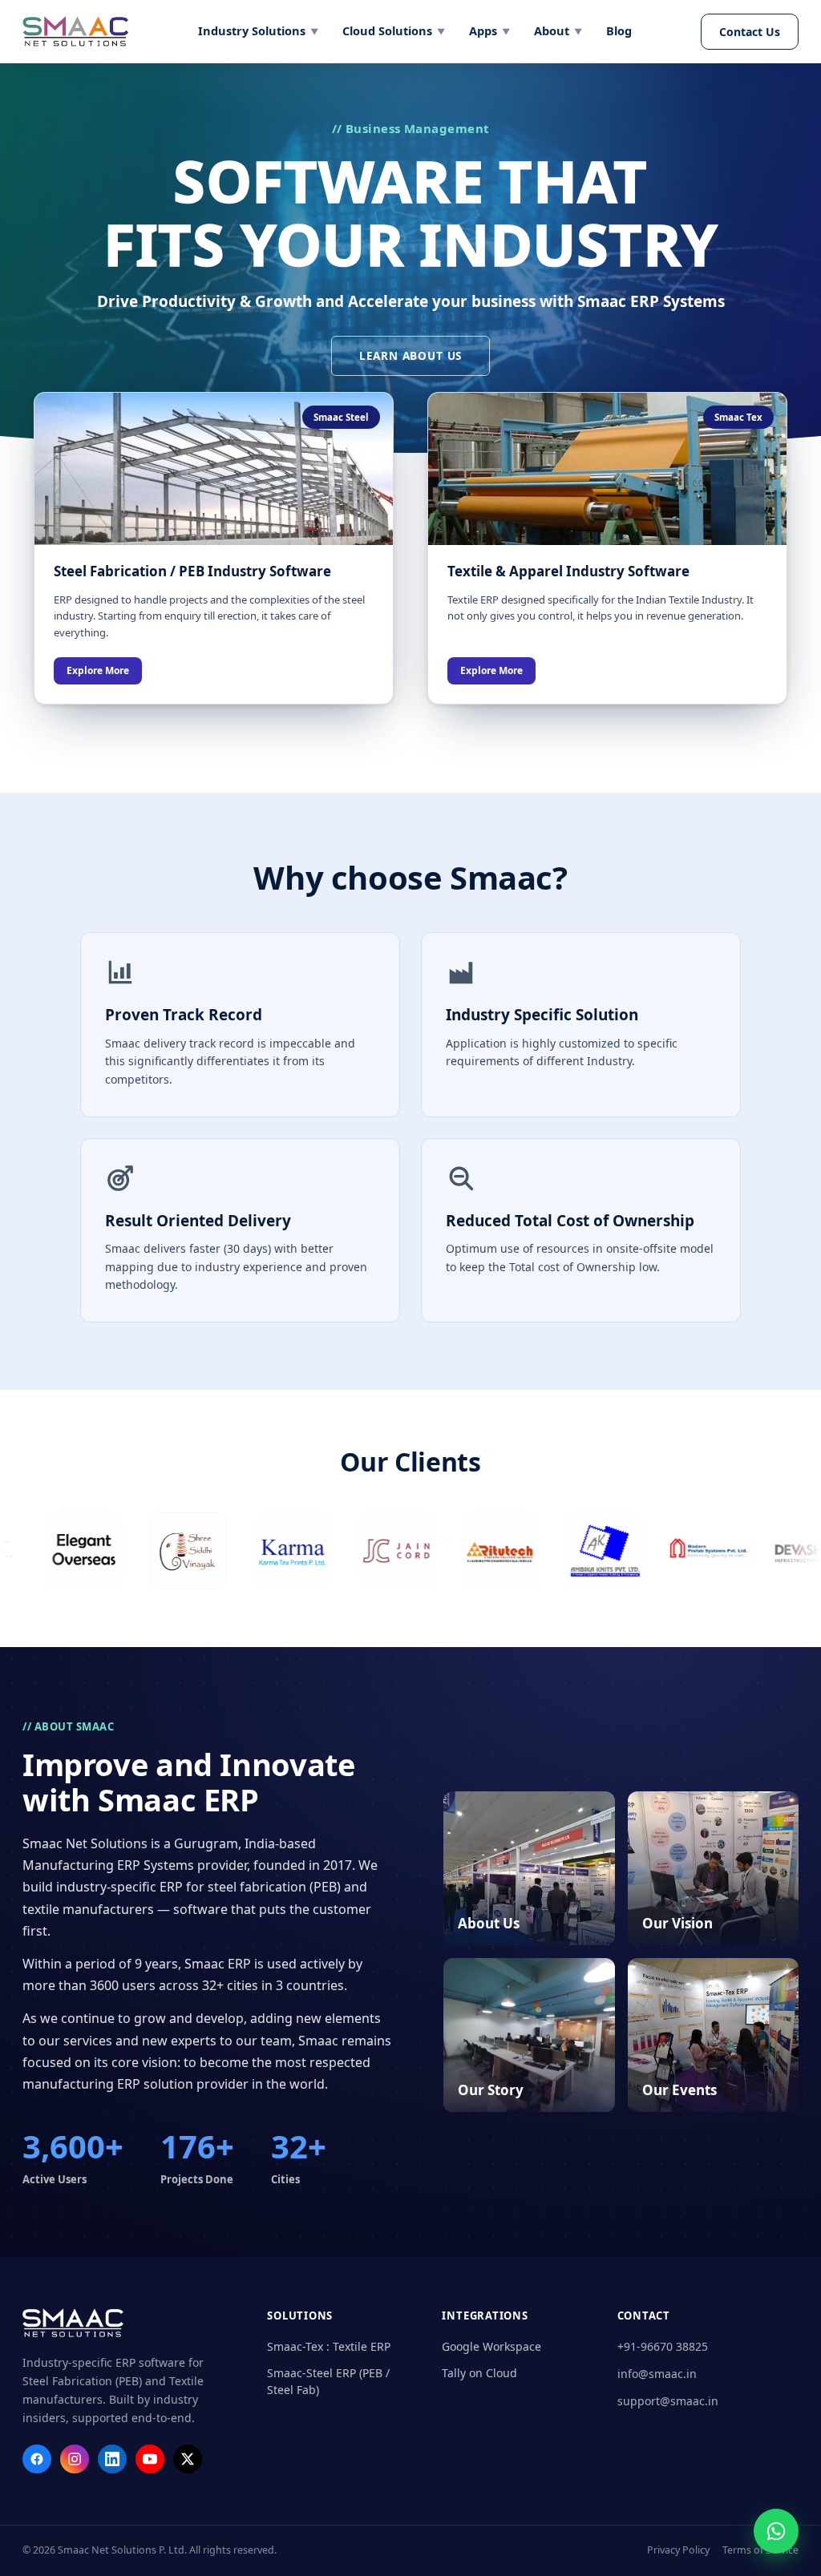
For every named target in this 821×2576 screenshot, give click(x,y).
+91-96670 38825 (663, 2346)
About (558, 30)
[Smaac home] (75, 31)
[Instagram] (75, 2459)
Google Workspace (491, 2346)
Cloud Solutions (394, 30)
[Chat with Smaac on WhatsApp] (776, 2531)
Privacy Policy (678, 2550)
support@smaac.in (668, 2401)
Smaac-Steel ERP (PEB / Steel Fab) (328, 2381)
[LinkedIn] (112, 2459)
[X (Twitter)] (188, 2459)
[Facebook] (37, 2459)
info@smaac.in (657, 2374)
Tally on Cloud (479, 2373)
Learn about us (410, 356)
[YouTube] (150, 2459)
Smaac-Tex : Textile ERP (329, 2346)
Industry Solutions (258, 30)
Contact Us (750, 32)
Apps (489, 30)
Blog (619, 30)
